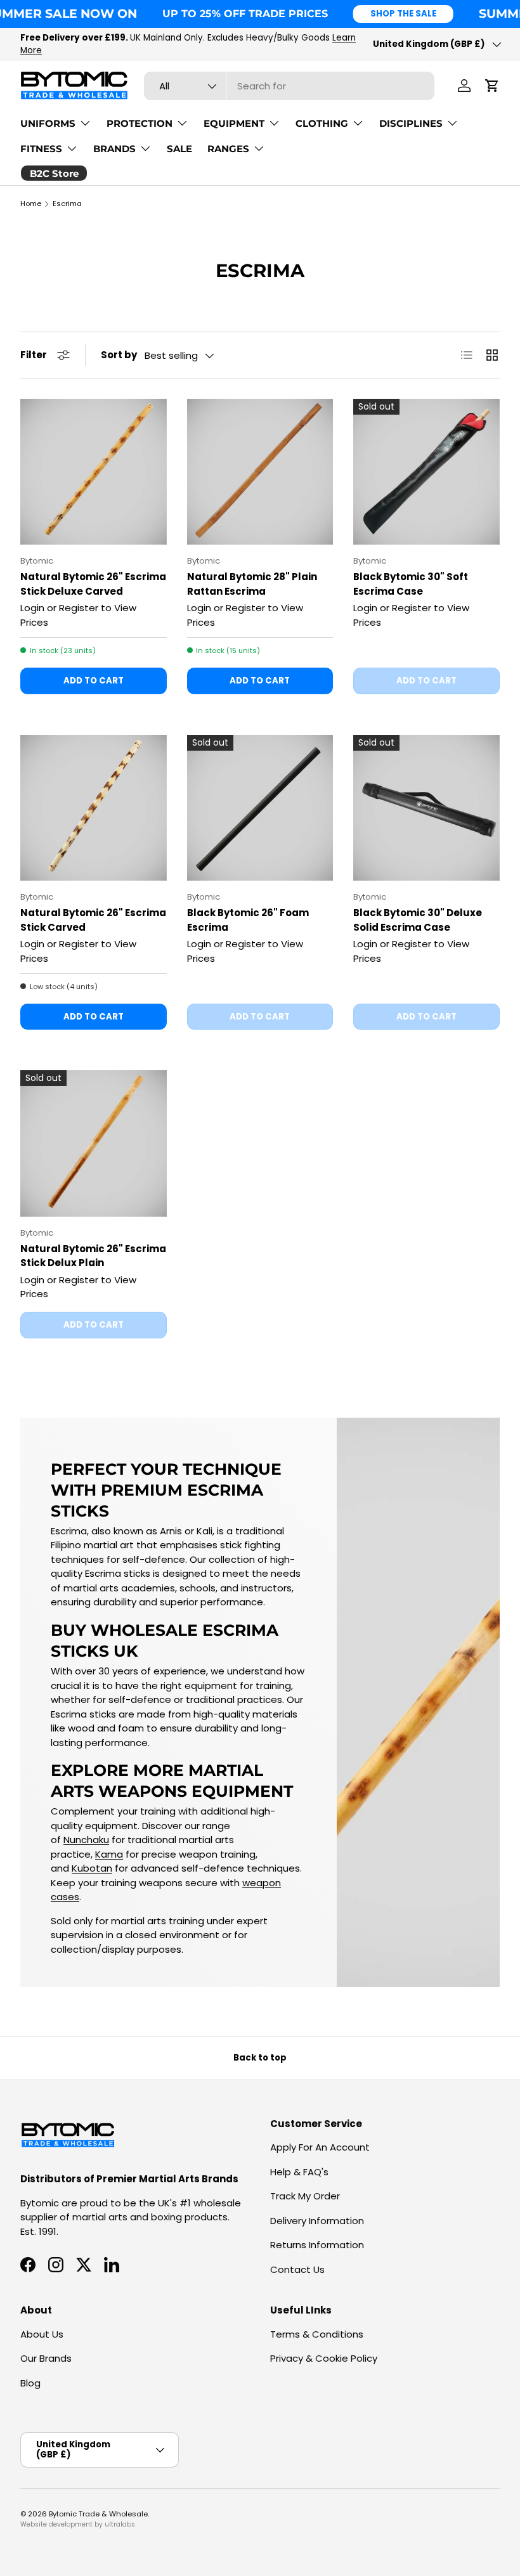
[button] (492, 86)
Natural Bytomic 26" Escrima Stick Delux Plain (93, 1256)
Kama (109, 1854)
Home (31, 204)
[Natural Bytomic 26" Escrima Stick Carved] (94, 808)
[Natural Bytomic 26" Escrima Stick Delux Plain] (94, 1143)
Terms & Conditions (317, 2334)
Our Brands (46, 2358)
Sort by (119, 355)
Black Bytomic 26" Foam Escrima (248, 920)
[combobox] (289, 86)
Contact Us (297, 2269)
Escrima (67, 204)
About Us (42, 2334)
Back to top (260, 2058)
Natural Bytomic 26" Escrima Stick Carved (93, 920)
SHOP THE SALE (403, 14)
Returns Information (317, 2245)
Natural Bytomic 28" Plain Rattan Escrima (252, 584)
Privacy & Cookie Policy (324, 2358)
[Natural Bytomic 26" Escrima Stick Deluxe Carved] (94, 472)
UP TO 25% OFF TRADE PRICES (245, 13)
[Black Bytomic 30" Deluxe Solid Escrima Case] (426, 808)
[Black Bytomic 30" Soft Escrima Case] (426, 472)
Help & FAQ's (299, 2172)
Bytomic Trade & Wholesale (98, 2514)
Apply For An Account (320, 2147)
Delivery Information (317, 2221)
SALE (179, 149)
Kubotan (92, 1868)
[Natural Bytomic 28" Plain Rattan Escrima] (260, 472)
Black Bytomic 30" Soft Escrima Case (411, 584)
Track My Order (305, 2196)
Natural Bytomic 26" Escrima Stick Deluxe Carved (93, 584)
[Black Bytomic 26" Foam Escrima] (260, 808)
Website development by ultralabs (78, 2524)
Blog (30, 2383)
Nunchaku (86, 1840)
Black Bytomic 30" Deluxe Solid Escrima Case (418, 920)
